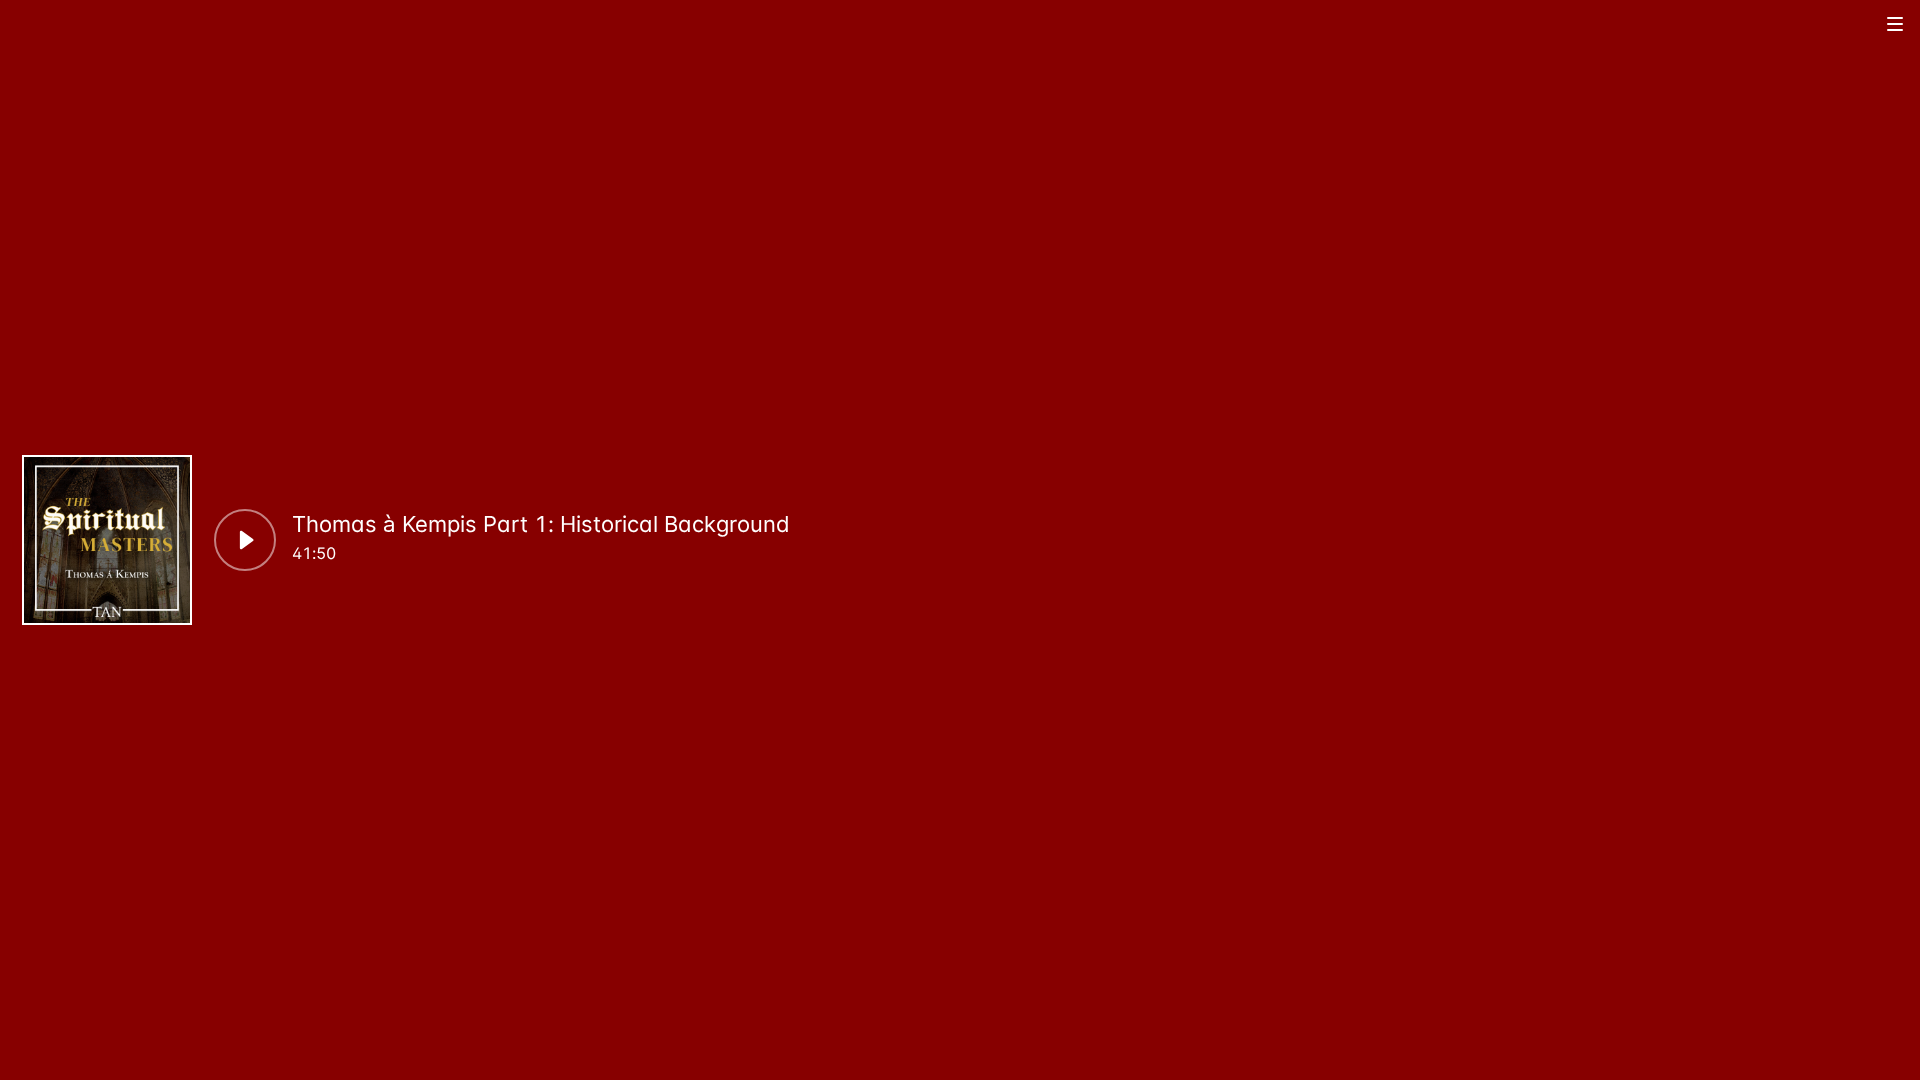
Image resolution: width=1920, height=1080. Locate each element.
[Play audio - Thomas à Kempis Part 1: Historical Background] (245, 540)
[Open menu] (1896, 23)
